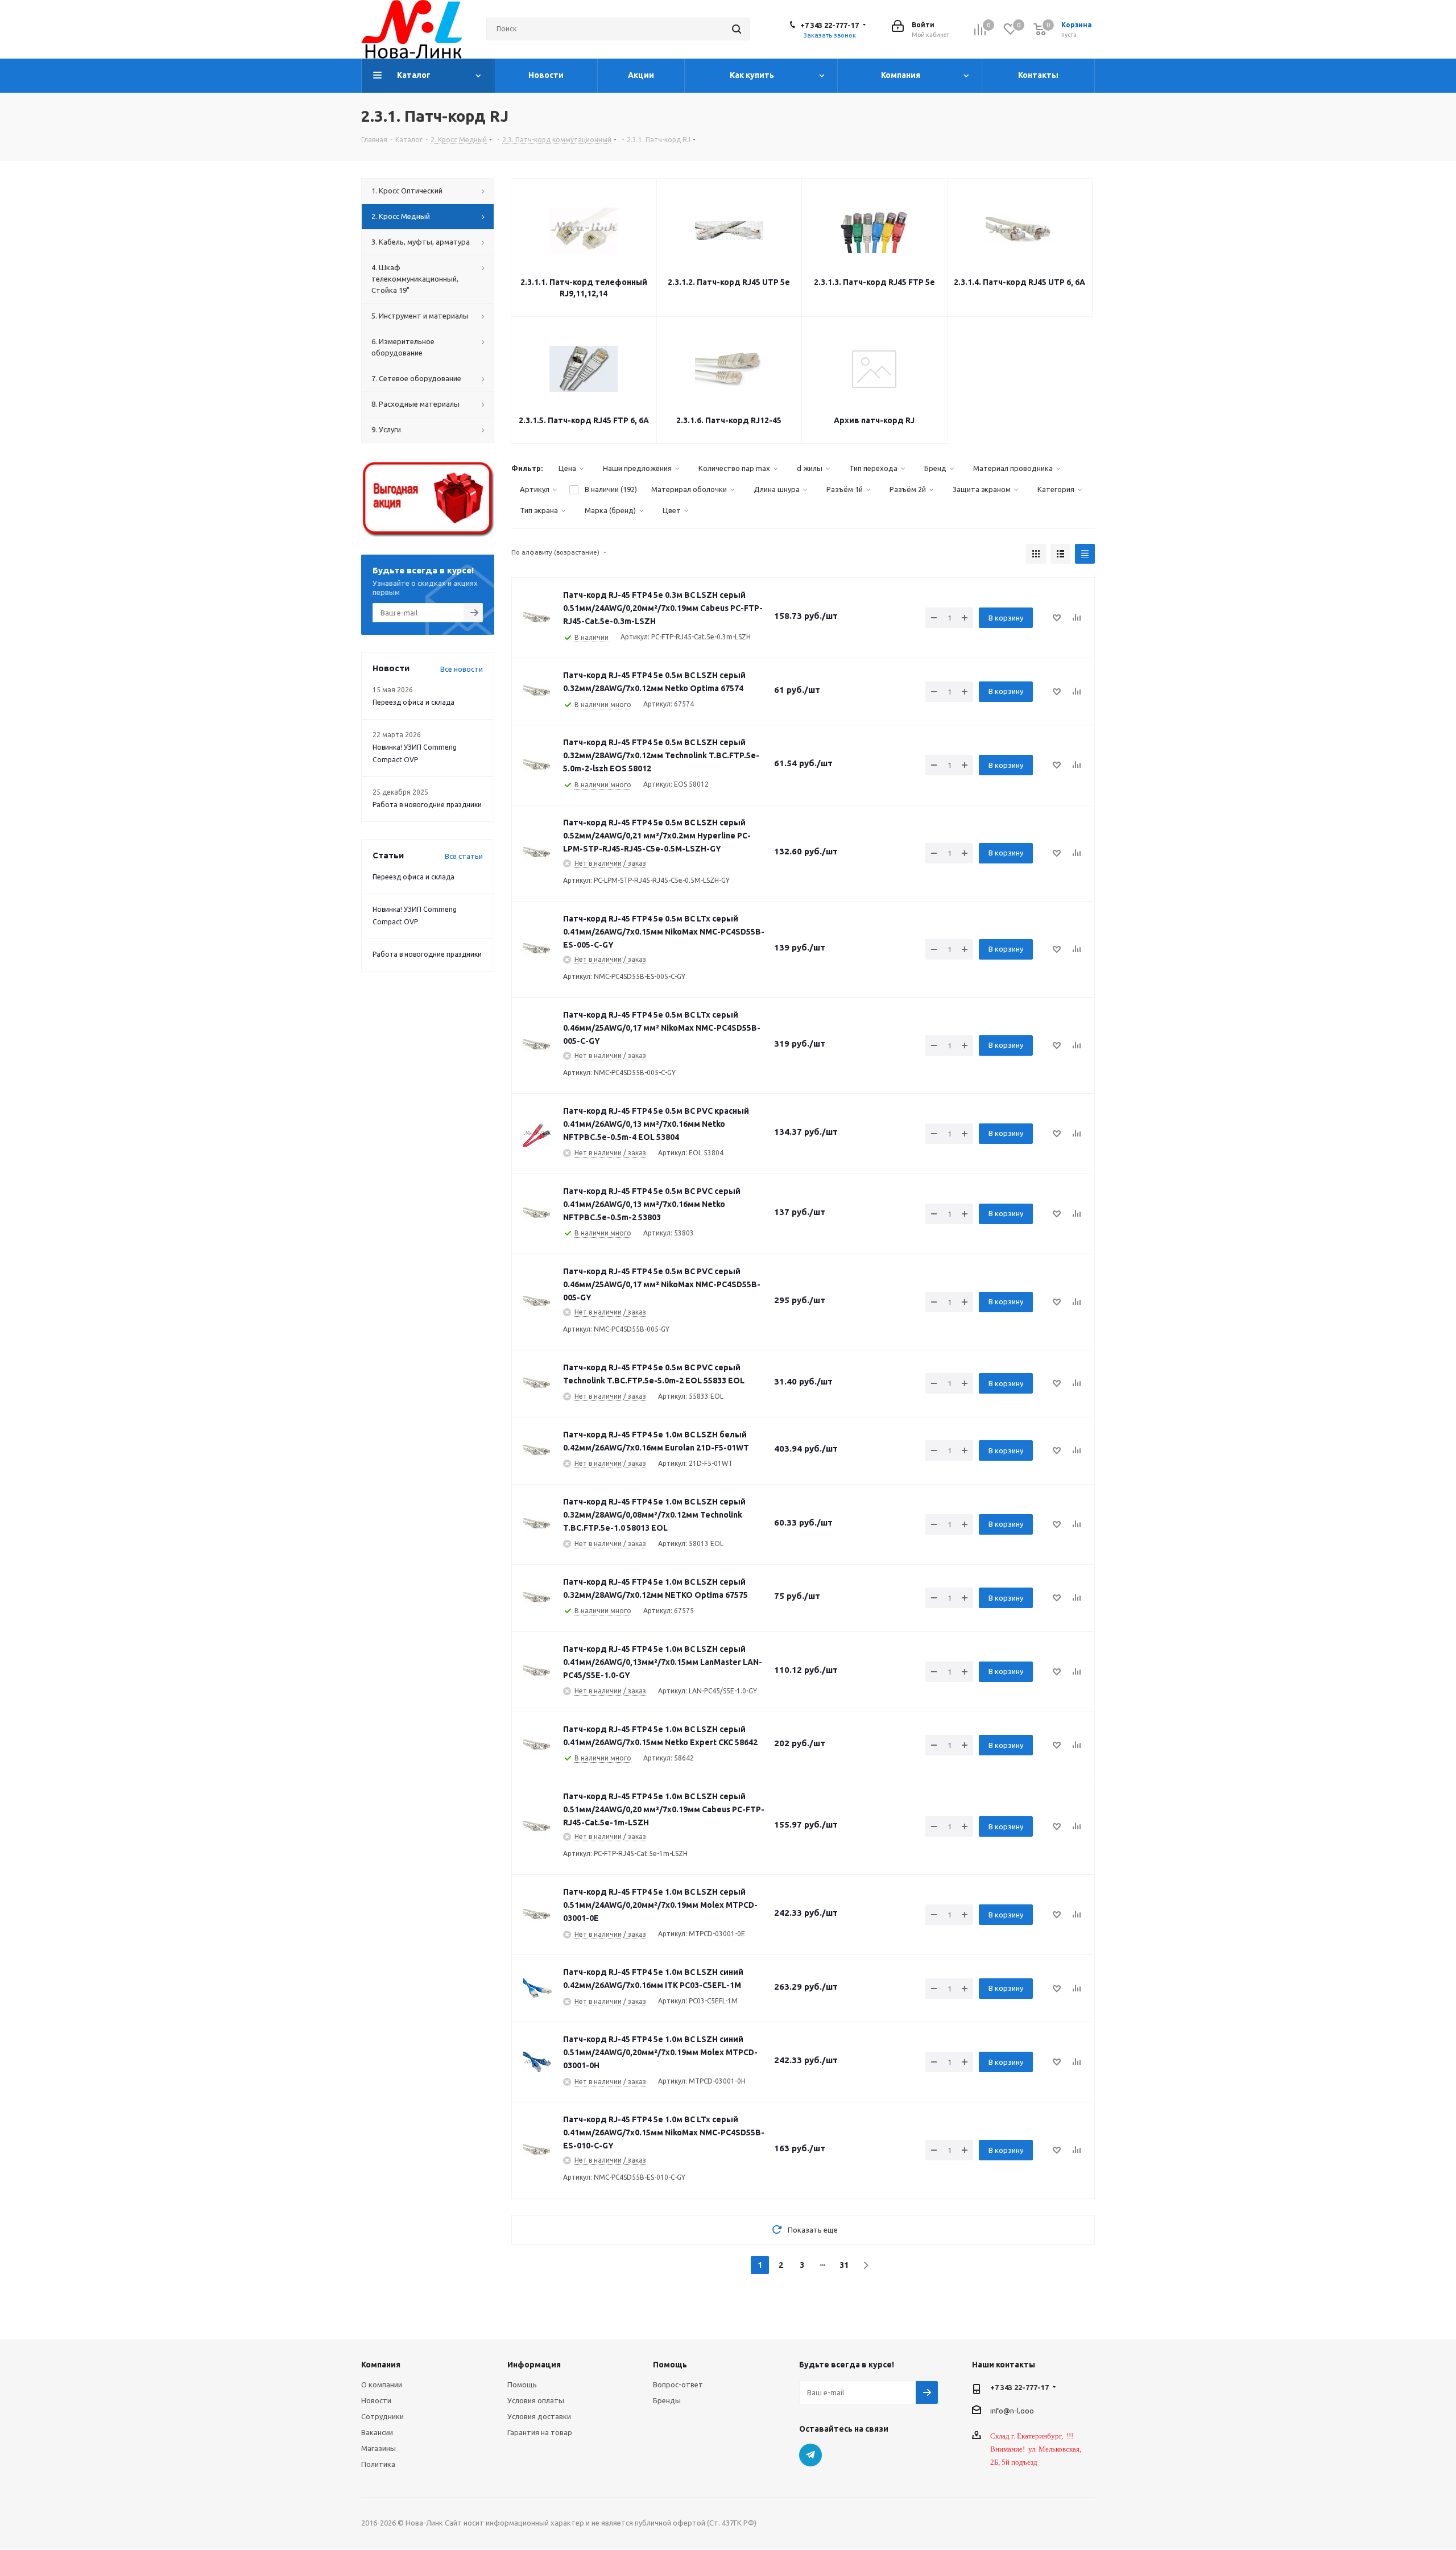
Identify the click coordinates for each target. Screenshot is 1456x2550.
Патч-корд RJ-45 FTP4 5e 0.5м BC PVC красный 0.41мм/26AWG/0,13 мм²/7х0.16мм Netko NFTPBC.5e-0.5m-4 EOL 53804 (656, 1124)
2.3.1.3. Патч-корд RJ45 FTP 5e (874, 282)
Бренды (667, 2400)
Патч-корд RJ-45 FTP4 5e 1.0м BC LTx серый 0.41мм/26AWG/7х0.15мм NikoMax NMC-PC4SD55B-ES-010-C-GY (664, 2132)
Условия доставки (539, 2416)
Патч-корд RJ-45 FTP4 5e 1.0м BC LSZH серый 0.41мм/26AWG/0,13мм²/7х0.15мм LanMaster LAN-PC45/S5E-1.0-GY (663, 1662)
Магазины (379, 2448)
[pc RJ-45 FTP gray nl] (537, 1045)
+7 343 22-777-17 (830, 25)
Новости (376, 2400)
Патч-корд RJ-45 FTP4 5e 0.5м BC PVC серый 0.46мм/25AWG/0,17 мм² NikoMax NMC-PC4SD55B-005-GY (662, 1284)
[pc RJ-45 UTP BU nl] (537, 2062)
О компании (382, 2384)
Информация (534, 2365)
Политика (378, 2464)
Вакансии (377, 2432)
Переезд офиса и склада (413, 702)
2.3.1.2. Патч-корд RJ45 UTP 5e (729, 282)
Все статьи (464, 856)
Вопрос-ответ (678, 2384)
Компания (381, 2365)
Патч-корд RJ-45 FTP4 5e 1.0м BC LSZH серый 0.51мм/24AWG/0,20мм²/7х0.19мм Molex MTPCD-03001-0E (660, 1905)
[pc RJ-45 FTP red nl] (537, 1134)
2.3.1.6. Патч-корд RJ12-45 (729, 420)
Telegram (810, 2455)
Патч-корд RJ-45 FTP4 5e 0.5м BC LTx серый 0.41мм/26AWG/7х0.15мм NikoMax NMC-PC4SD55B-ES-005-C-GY (664, 932)
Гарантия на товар (540, 2432)
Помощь (522, 2384)
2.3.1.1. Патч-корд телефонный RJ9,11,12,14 (584, 288)
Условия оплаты (536, 2400)
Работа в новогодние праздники (427, 805)
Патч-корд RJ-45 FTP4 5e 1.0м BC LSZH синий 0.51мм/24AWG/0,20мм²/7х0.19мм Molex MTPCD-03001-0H (660, 2052)
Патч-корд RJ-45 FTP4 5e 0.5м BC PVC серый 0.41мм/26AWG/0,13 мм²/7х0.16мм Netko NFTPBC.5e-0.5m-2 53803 (652, 1204)
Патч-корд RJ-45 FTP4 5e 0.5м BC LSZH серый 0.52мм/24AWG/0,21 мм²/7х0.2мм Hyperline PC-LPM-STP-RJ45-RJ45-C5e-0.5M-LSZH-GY (657, 836)
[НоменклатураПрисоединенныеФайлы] (537, 618)
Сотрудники (382, 2416)
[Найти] (737, 29)
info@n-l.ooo (1012, 2411)
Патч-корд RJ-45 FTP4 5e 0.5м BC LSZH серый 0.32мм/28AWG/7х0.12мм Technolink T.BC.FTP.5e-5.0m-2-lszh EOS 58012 (661, 755)
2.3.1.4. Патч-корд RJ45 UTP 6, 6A (1019, 282)
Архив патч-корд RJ (874, 420)
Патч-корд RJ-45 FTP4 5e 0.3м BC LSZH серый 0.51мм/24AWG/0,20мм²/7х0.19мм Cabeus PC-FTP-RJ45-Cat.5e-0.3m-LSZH (663, 608)
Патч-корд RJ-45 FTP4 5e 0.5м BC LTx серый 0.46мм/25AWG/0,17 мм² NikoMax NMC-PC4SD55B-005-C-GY (662, 1028)
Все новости (462, 669)
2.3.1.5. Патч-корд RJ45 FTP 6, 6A (584, 420)
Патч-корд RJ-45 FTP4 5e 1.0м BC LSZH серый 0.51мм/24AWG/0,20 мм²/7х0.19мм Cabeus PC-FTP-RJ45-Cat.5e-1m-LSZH (664, 1809)
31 (844, 2265)
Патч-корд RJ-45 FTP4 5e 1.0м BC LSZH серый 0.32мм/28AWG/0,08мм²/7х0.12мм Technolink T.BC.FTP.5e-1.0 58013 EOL (654, 1515)
